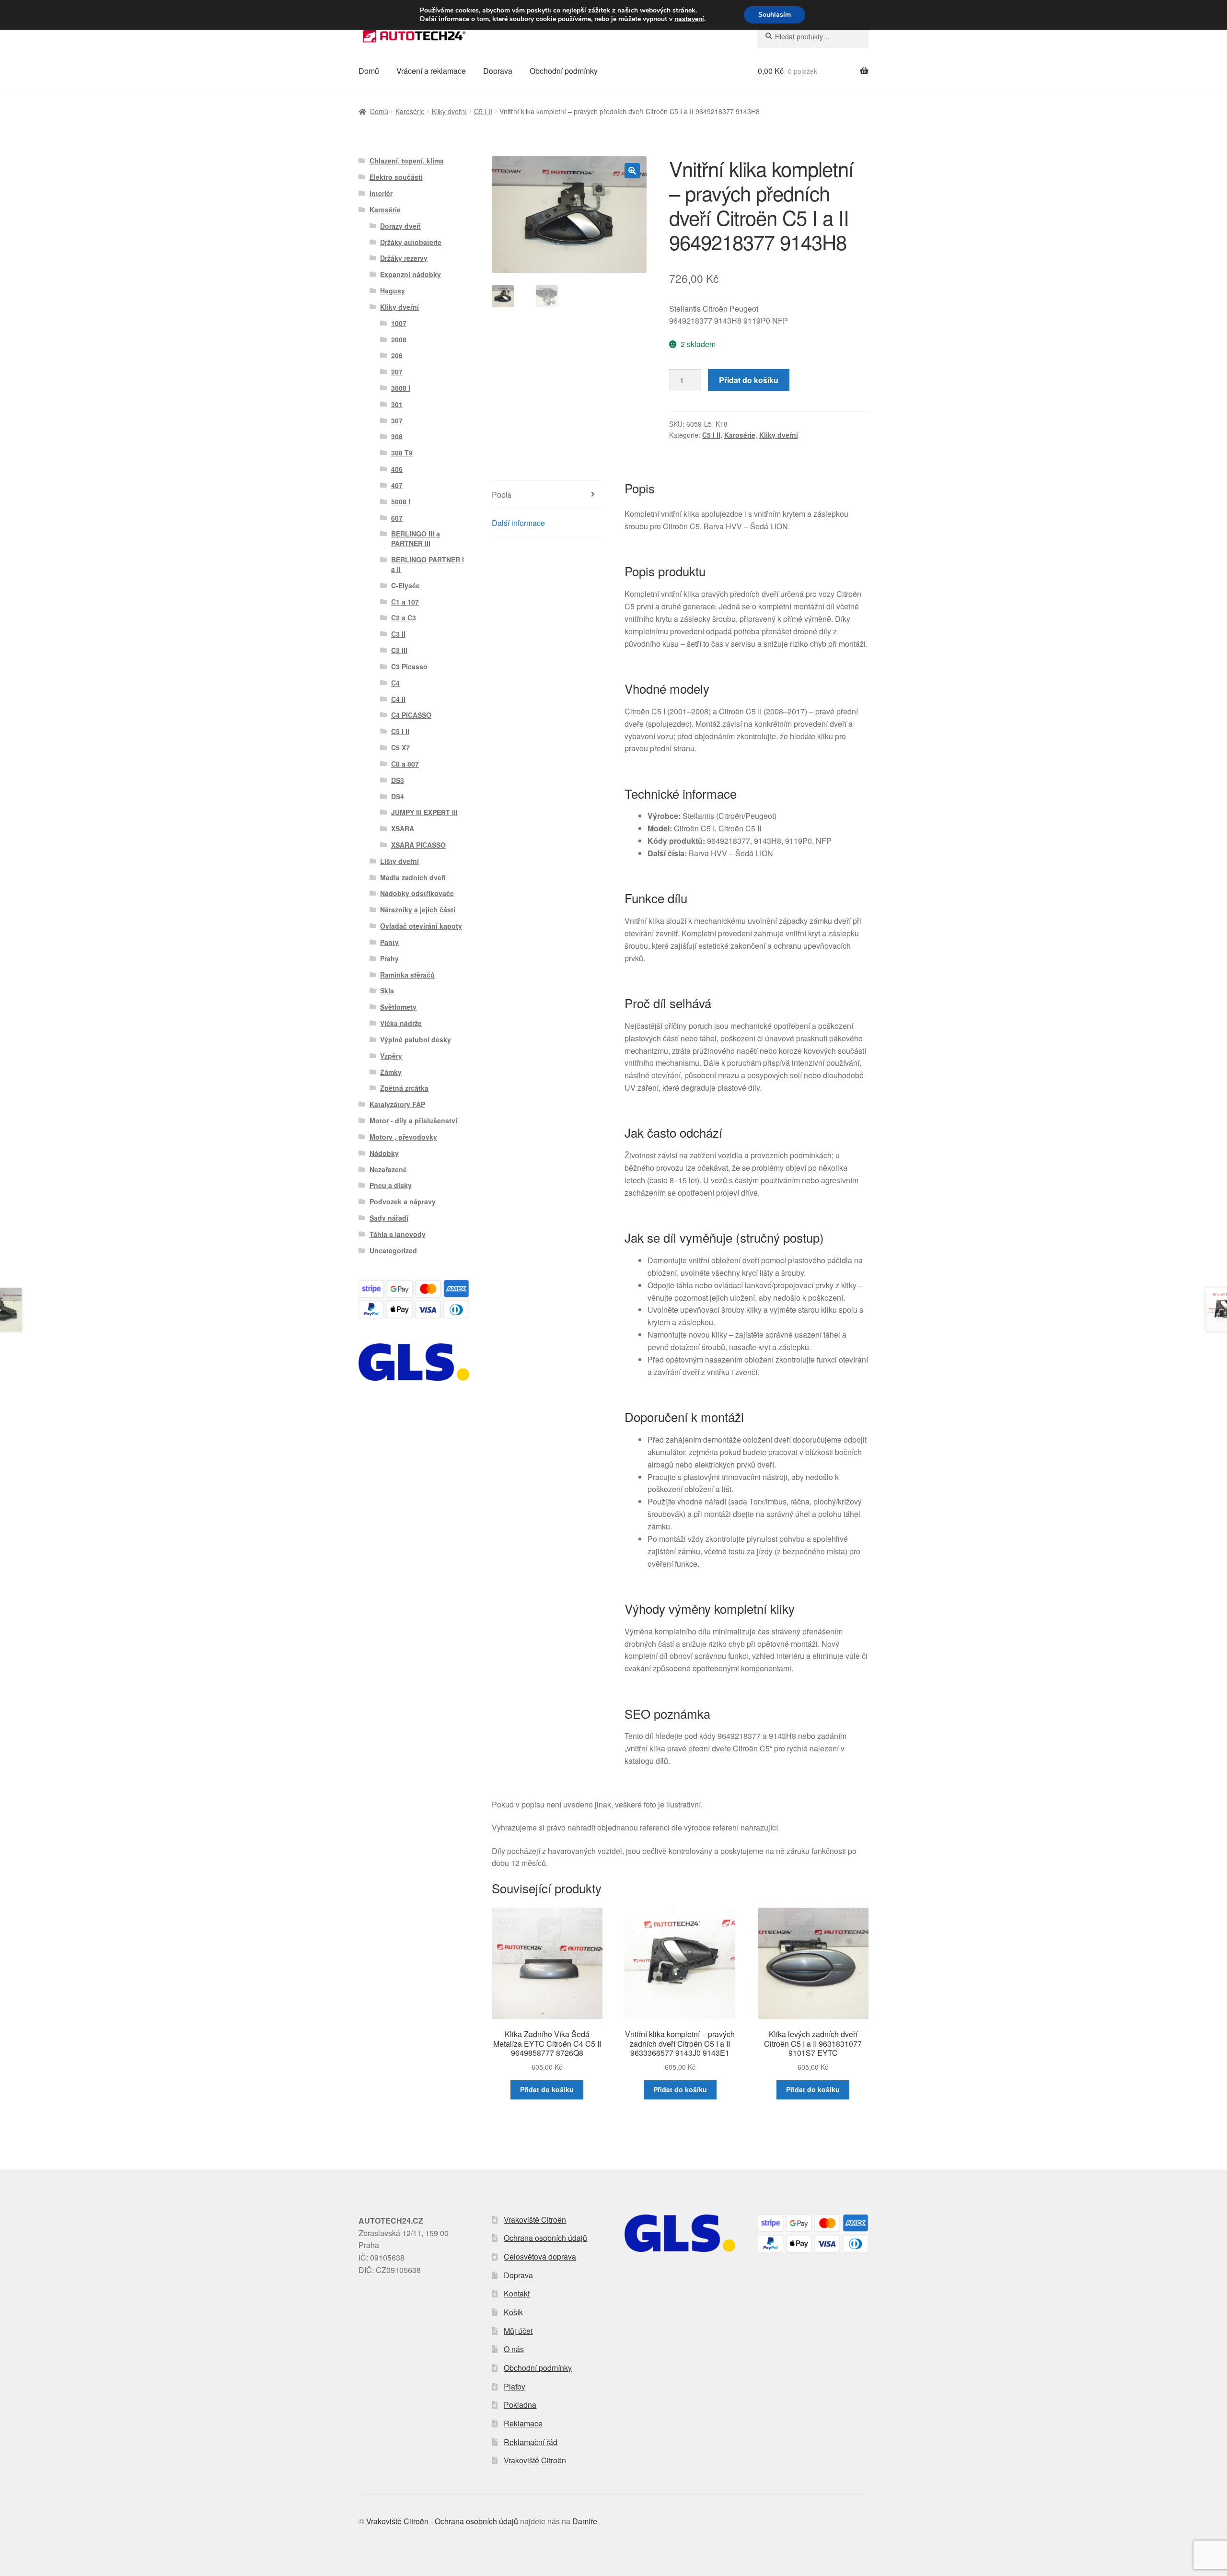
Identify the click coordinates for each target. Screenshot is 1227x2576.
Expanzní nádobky (411, 274)
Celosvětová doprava (540, 2256)
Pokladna (520, 2405)
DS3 (398, 780)
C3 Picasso (409, 666)
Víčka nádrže (401, 1023)
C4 (395, 683)
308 (397, 436)
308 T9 (402, 453)
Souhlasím (775, 15)
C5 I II (483, 111)
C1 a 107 (405, 602)
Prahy (389, 958)
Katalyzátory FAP (397, 1104)
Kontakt (517, 2293)
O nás (514, 2349)
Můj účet (518, 2331)
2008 (399, 339)
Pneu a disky (391, 1185)
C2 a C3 (404, 618)
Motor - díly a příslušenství (413, 1120)
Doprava (498, 71)
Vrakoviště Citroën (535, 2220)
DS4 (398, 796)
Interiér (381, 193)
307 (397, 420)
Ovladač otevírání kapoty (421, 926)
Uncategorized (393, 1250)
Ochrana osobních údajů (545, 2238)
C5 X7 (400, 747)
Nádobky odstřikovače (417, 893)
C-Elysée (405, 585)
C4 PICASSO (411, 715)
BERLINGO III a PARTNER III (416, 538)
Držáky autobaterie (411, 242)
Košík (513, 2312)
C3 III (399, 650)
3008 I (401, 388)
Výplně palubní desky (416, 1039)
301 (397, 404)
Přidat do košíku (749, 380)
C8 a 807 (405, 764)
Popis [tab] (502, 495)
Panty (389, 942)
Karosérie (410, 111)
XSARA (403, 828)
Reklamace (523, 2423)
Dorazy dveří (400, 226)
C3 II (398, 634)
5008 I (401, 501)
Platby (515, 2386)
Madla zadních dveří (413, 877)
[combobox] (813, 36)
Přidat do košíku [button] (547, 2089)
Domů (369, 71)
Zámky (391, 1072)
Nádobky (384, 1153)
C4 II (398, 699)
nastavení (689, 19)
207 (397, 372)
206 (397, 355)
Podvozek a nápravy (403, 1201)
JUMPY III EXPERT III (424, 812)
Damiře (585, 2521)
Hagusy (393, 291)
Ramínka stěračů (407, 975)
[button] (632, 171)
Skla (387, 991)
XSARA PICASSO (418, 845)
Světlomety (398, 1007)
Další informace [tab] (518, 523)
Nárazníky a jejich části (418, 909)
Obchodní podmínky (564, 71)
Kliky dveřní (449, 111)
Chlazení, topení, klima (407, 161)
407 (397, 485)
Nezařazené (388, 1169)
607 (397, 518)
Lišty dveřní (399, 861)
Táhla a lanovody (398, 1234)
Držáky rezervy (404, 258)
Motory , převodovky (403, 1137)
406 (397, 469)
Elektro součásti (396, 177)
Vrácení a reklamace (431, 71)
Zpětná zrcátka (404, 1088)
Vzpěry (391, 1056)
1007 (399, 323)
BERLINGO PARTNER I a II (428, 564)
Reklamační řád (531, 2442)
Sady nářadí (389, 1218)
